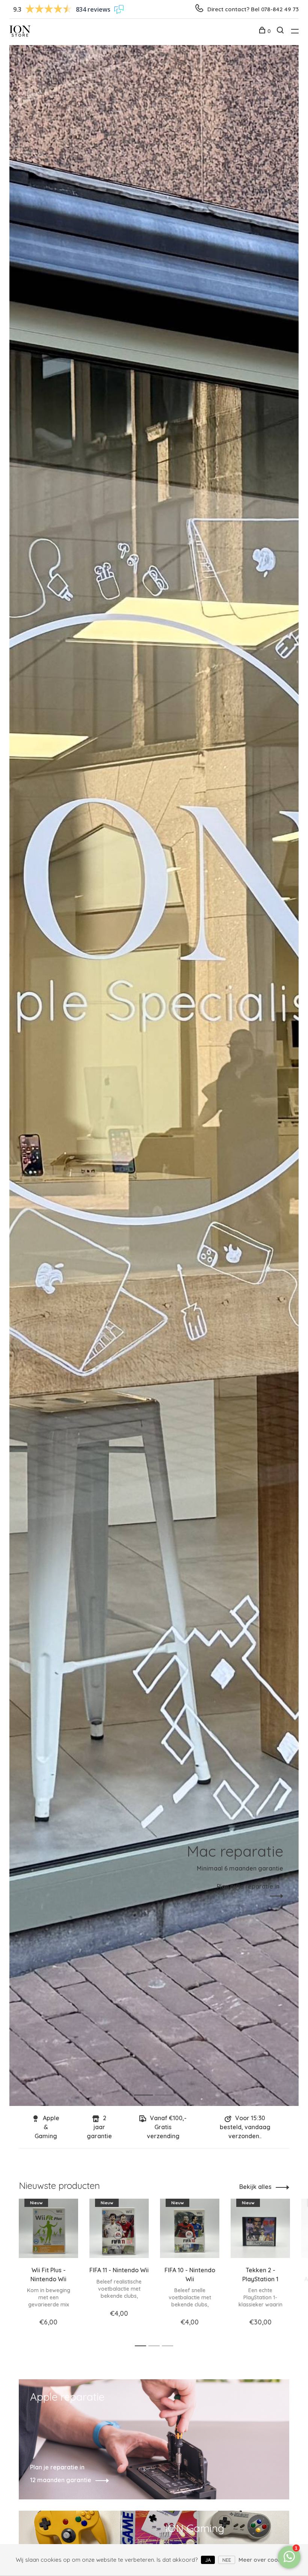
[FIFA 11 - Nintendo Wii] (119, 2228)
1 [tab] (149, 2087)
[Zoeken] (281, 31)
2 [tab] (170, 2087)
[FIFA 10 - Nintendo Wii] (190, 2228)
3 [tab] (170, 2346)
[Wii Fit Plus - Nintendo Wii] (48, 2228)
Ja (208, 2560)
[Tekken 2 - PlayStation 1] (260, 2228)
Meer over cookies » (266, 2560)
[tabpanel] (154, 1075)
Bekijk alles (255, 2187)
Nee (227, 2560)
